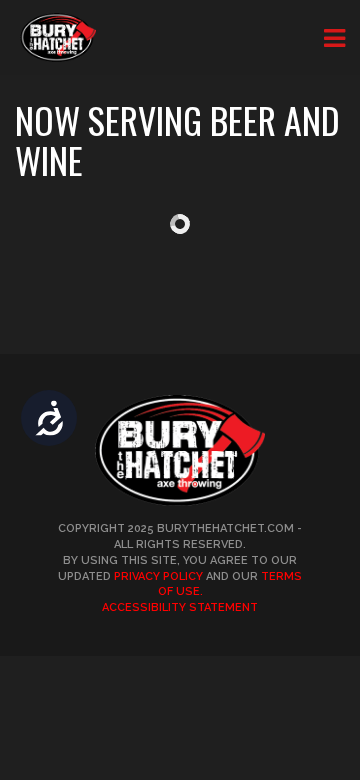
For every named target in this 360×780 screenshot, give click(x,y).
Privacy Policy (158, 576)
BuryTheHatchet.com (225, 528)
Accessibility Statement (180, 607)
